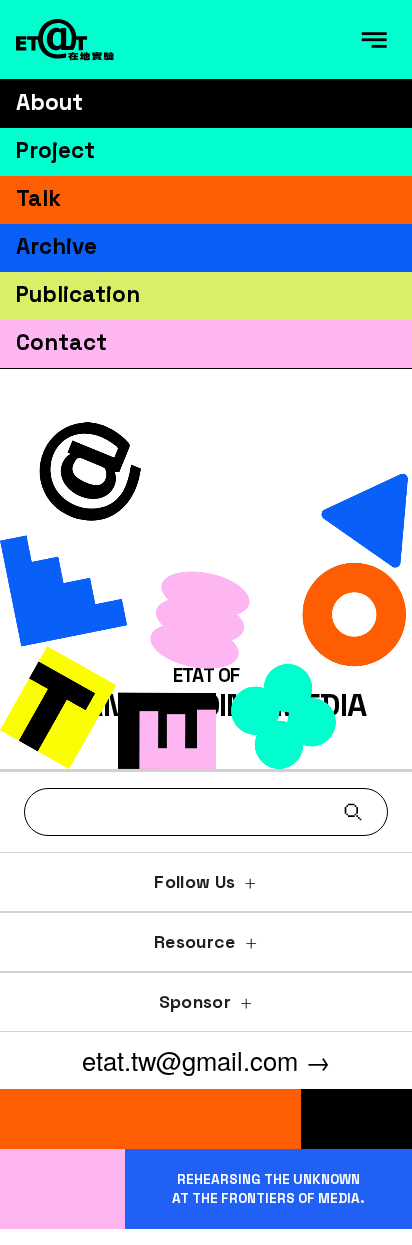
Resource (195, 942)
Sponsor (195, 1002)
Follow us (194, 882)
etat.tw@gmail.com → (206, 1060)
